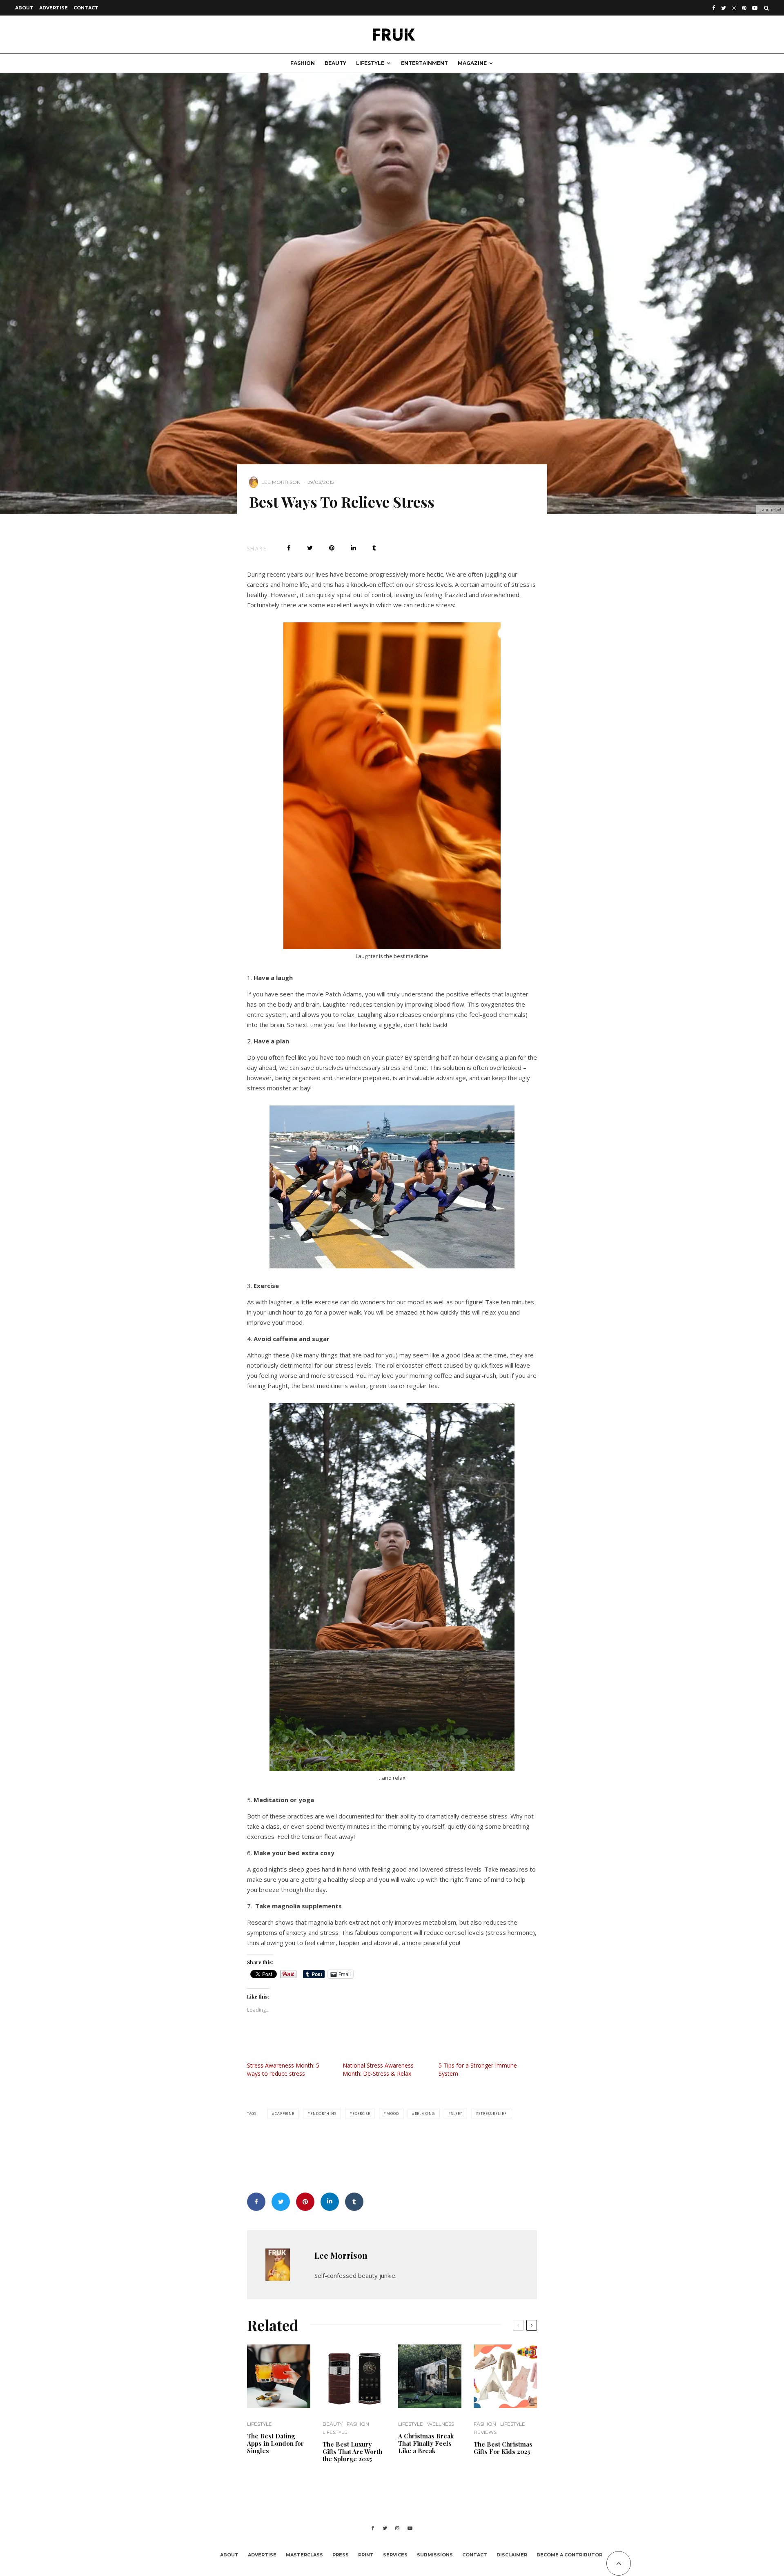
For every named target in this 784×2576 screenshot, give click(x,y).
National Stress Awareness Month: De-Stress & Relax (378, 2069)
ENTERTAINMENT (424, 63)
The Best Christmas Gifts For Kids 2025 (503, 2448)
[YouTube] (755, 8)
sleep (457, 2114)
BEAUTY (335, 63)
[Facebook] (714, 8)
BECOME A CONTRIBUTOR (569, 2555)
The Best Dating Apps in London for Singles (275, 2443)
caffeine (285, 2114)
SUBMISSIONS (435, 2555)
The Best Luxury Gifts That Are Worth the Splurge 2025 (352, 2451)
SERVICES (395, 2555)
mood (393, 2114)
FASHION (303, 63)
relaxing (425, 2114)
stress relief (493, 2114)
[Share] (289, 548)
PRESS (341, 2555)
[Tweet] (310, 548)
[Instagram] (734, 8)
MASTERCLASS (304, 2555)
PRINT (366, 2555)
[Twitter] (724, 8)
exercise (361, 2114)
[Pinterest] (744, 8)
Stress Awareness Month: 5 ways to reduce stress (283, 2069)
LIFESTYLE (370, 63)
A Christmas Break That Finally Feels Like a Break (426, 2443)
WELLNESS (441, 2424)
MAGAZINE (472, 63)
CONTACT (86, 8)
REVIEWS (485, 2432)
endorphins (323, 2114)
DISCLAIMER (512, 2555)
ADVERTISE (53, 8)
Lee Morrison (281, 482)
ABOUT (24, 8)
